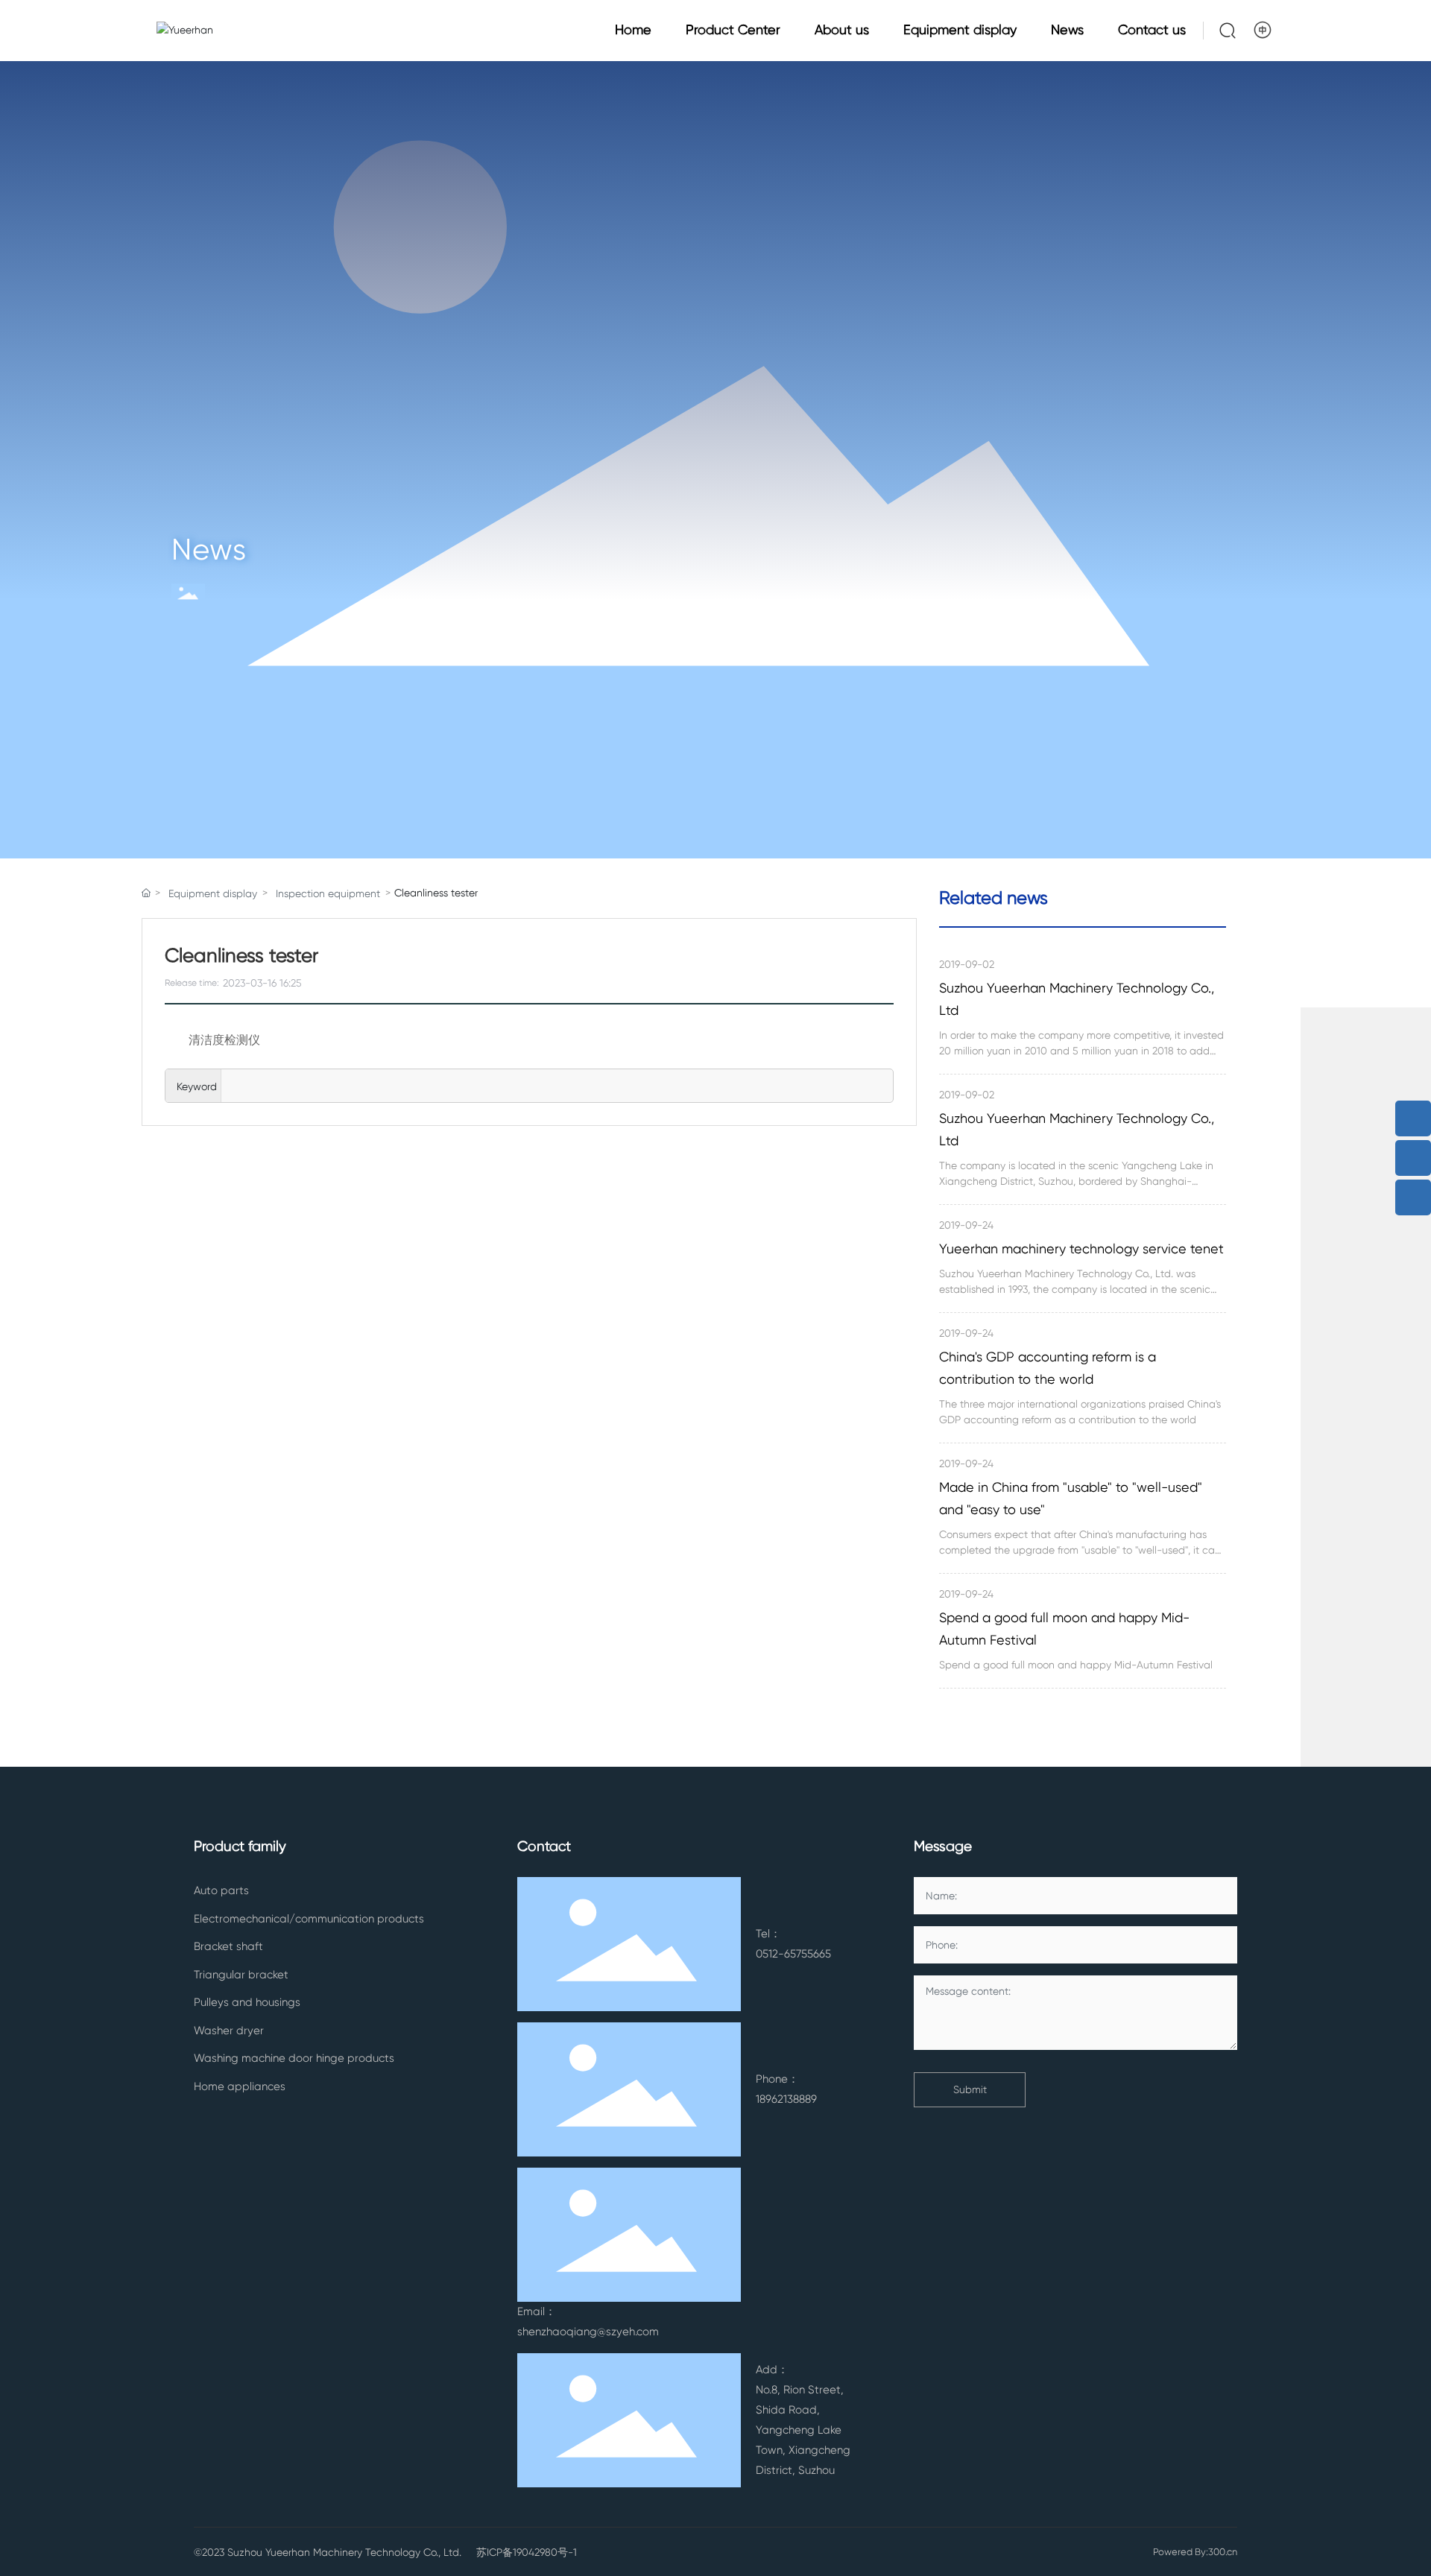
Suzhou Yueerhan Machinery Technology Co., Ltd (1077, 999)
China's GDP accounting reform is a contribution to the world (1048, 1368)
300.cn (1223, 2552)
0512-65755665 (793, 1954)
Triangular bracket (241, 1975)
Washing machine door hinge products (294, 2058)
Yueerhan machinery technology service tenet (1081, 1249)
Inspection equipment (328, 893)
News (209, 550)
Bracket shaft (228, 1946)
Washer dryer (229, 2031)
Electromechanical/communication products (309, 1919)
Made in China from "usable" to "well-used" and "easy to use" (1071, 1498)
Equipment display (213, 893)
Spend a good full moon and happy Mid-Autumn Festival (1064, 1629)
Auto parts (221, 1890)
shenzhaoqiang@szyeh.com (588, 2332)
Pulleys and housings (247, 2002)
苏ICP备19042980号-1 (527, 2552)
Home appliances (240, 2086)
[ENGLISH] (1264, 30)
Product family (240, 1846)
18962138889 (786, 2099)
